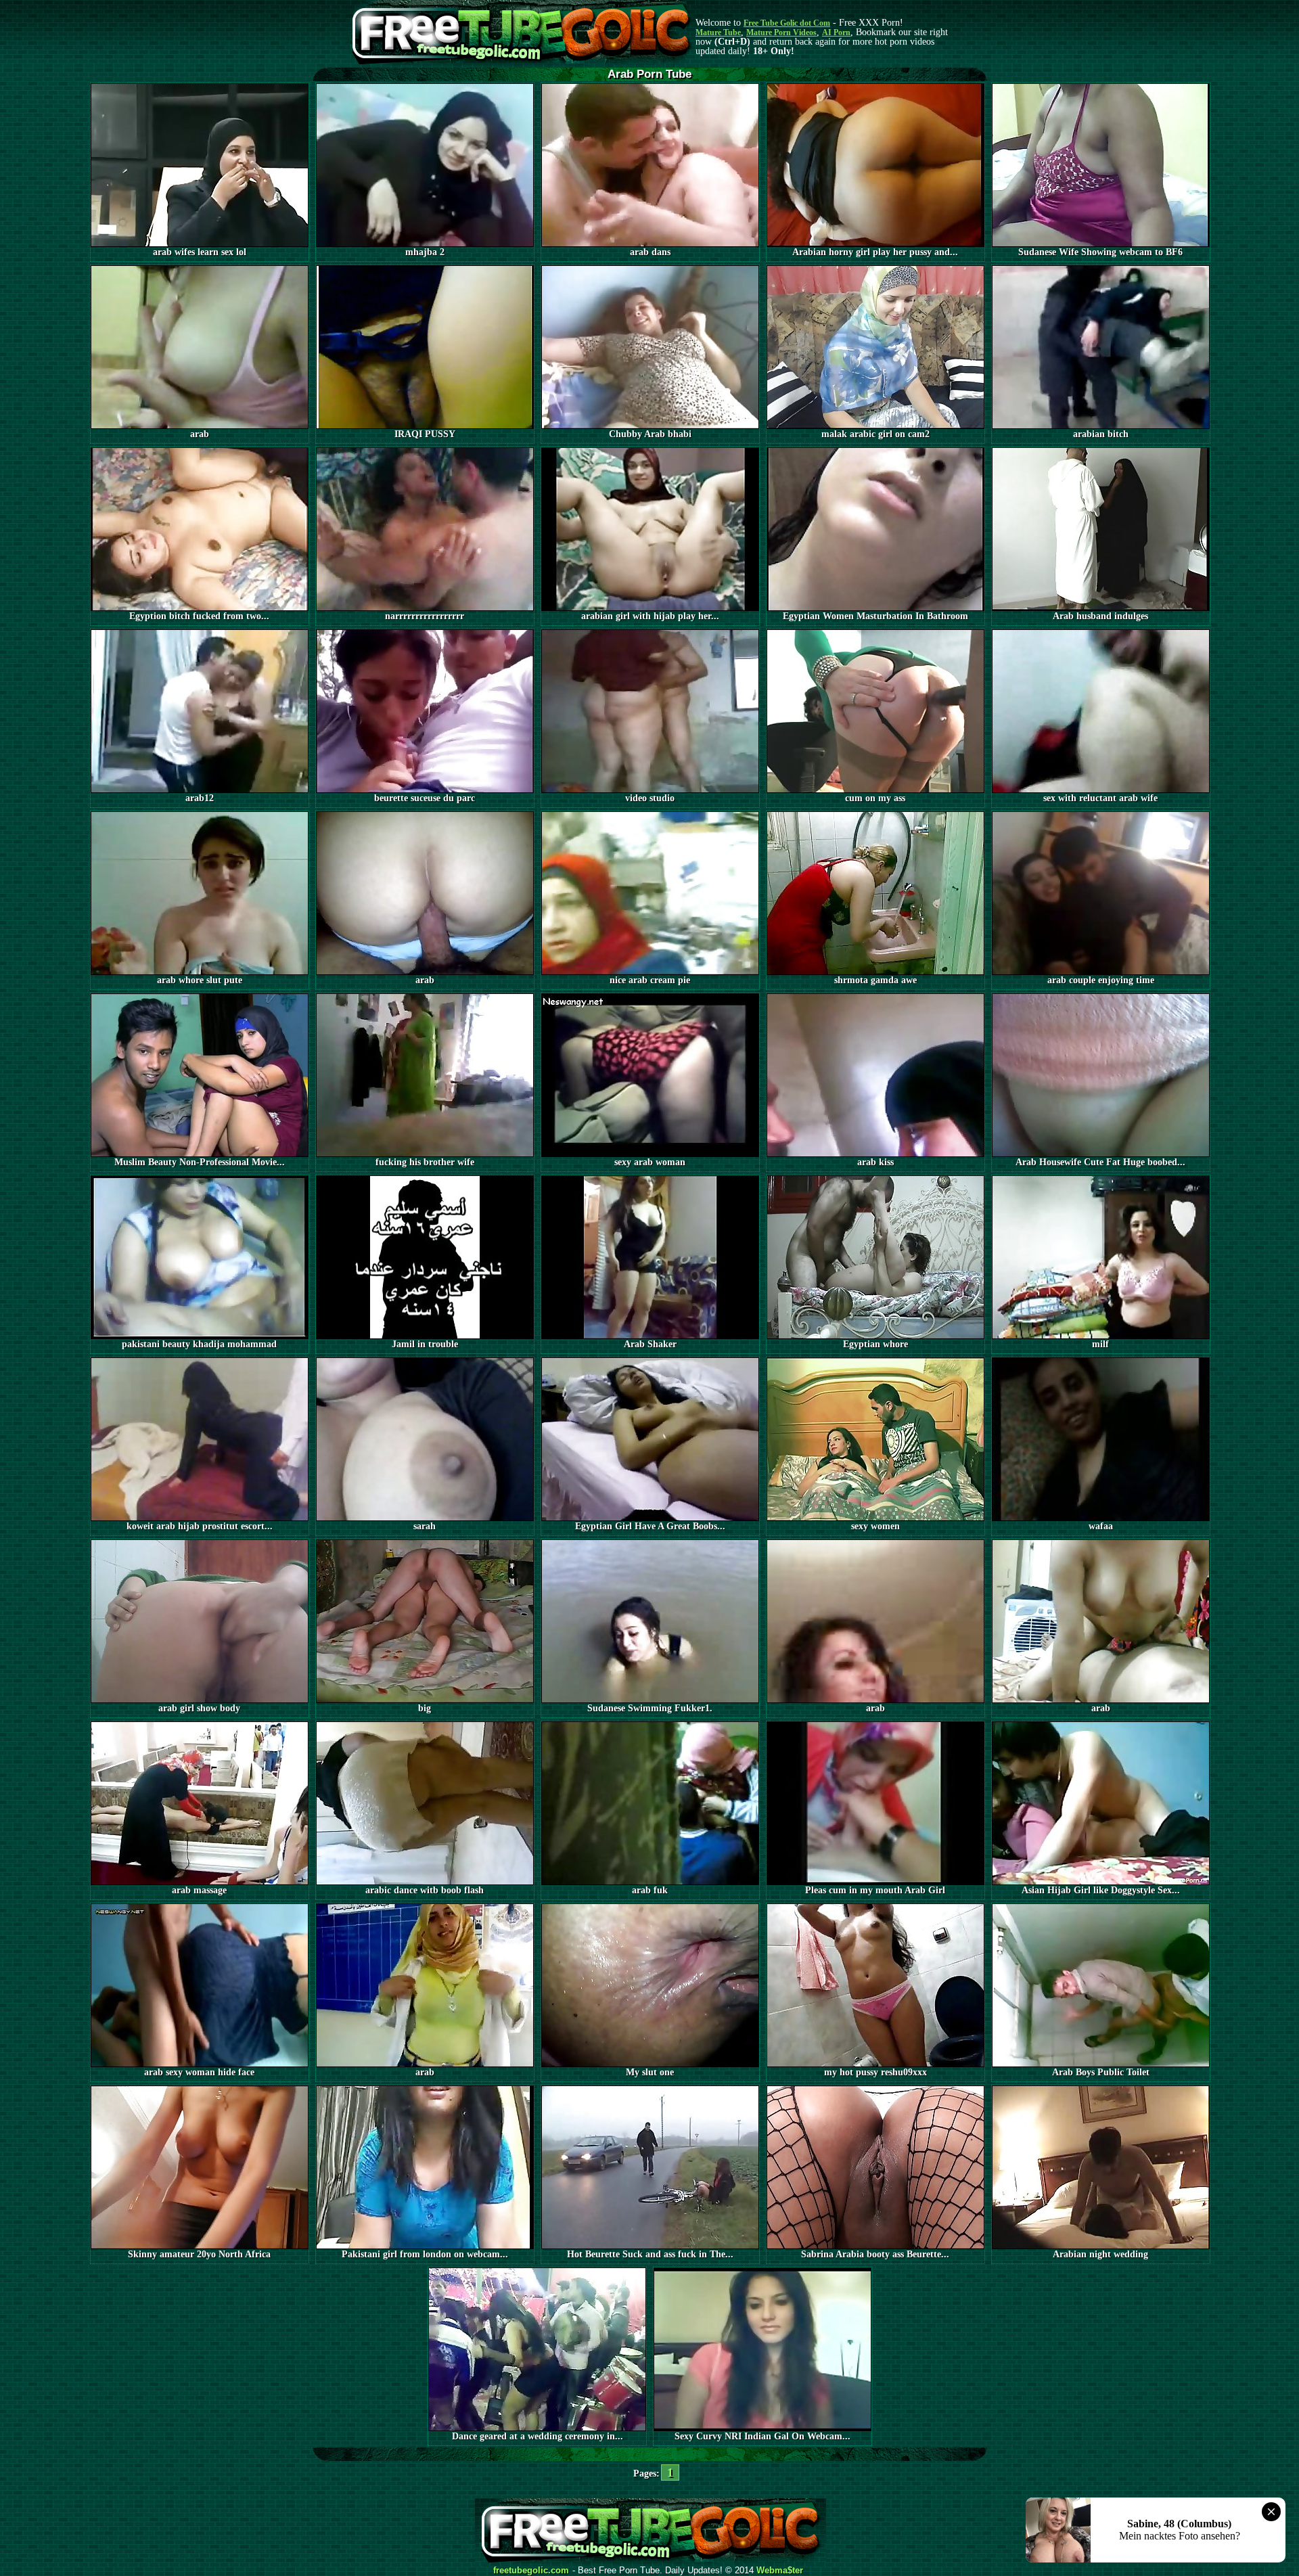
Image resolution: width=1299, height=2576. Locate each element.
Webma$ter (780, 2571)
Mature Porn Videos (781, 32)
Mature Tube (718, 32)
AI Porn (836, 32)
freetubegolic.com (531, 2571)
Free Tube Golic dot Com (787, 23)
